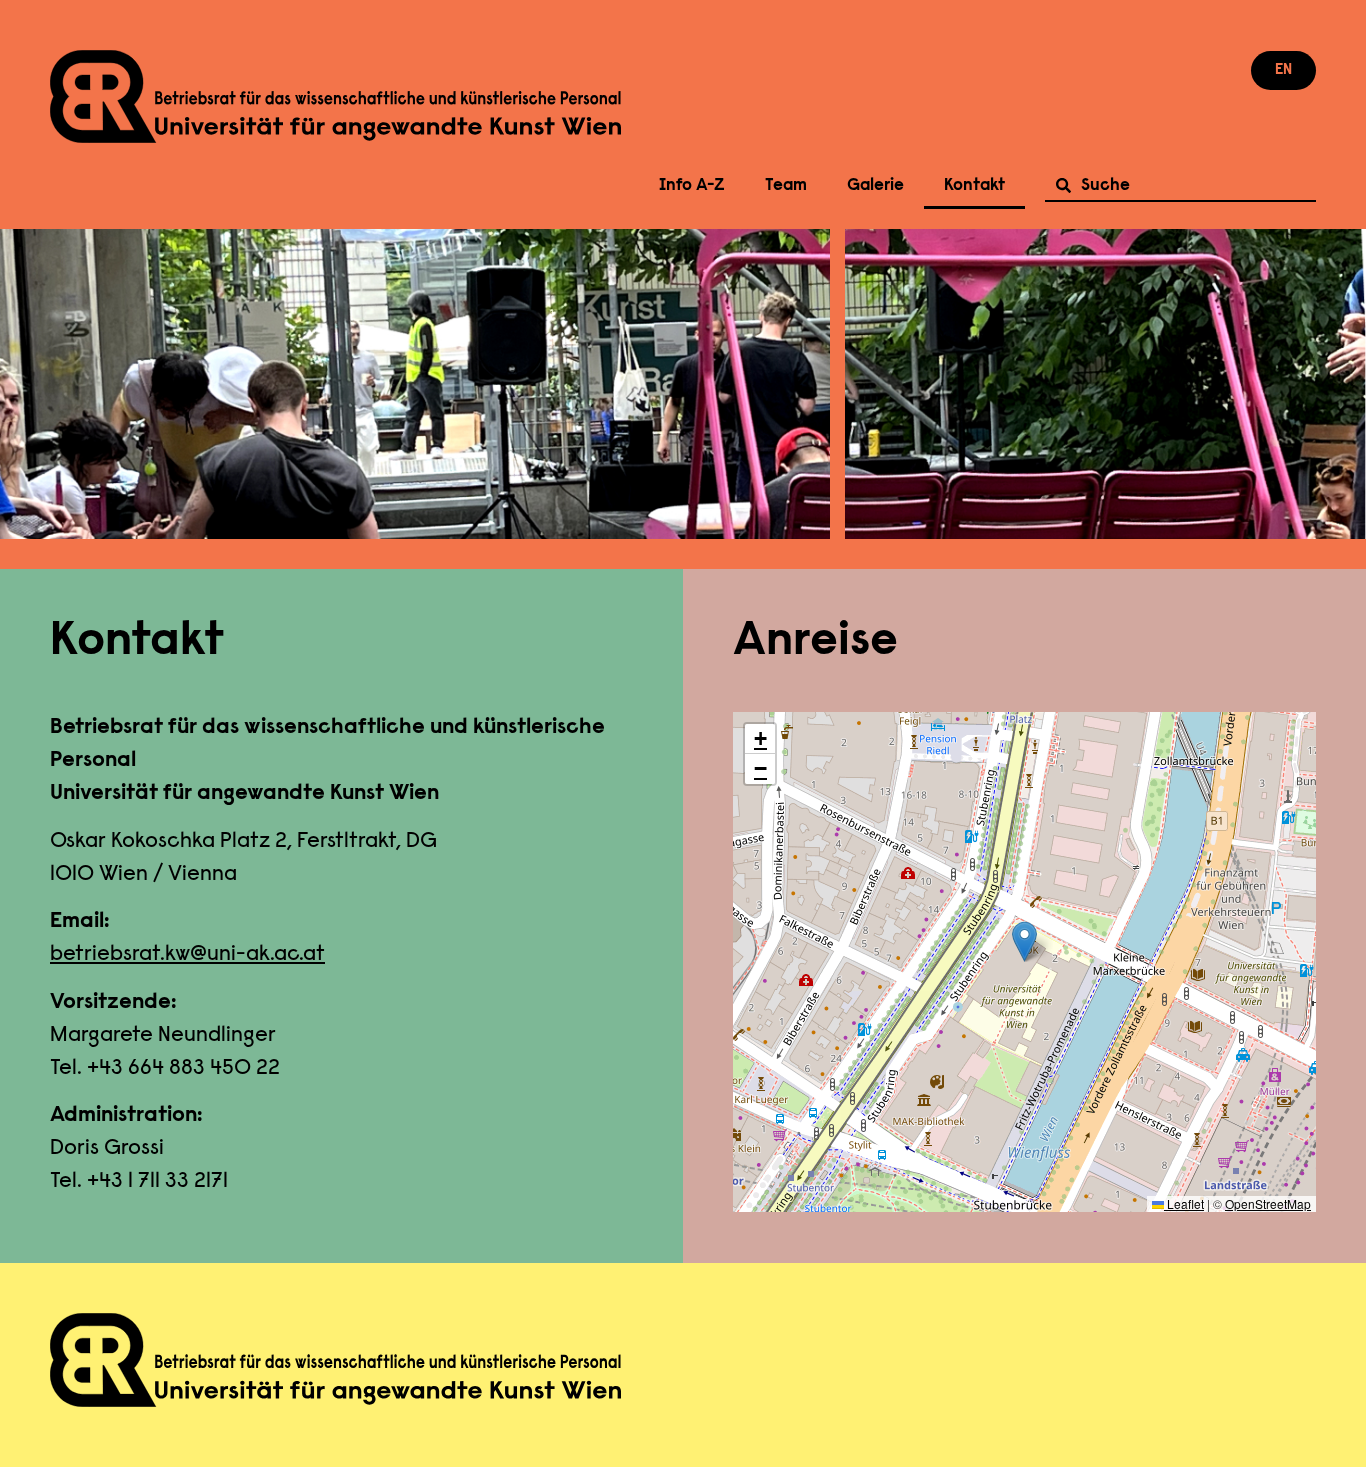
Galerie (875, 185)
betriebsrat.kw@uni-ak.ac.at (187, 955)
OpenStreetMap (1268, 1203)
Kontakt (974, 185)
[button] (1024, 941)
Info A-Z (692, 185)
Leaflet (1184, 1203)
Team (786, 185)
